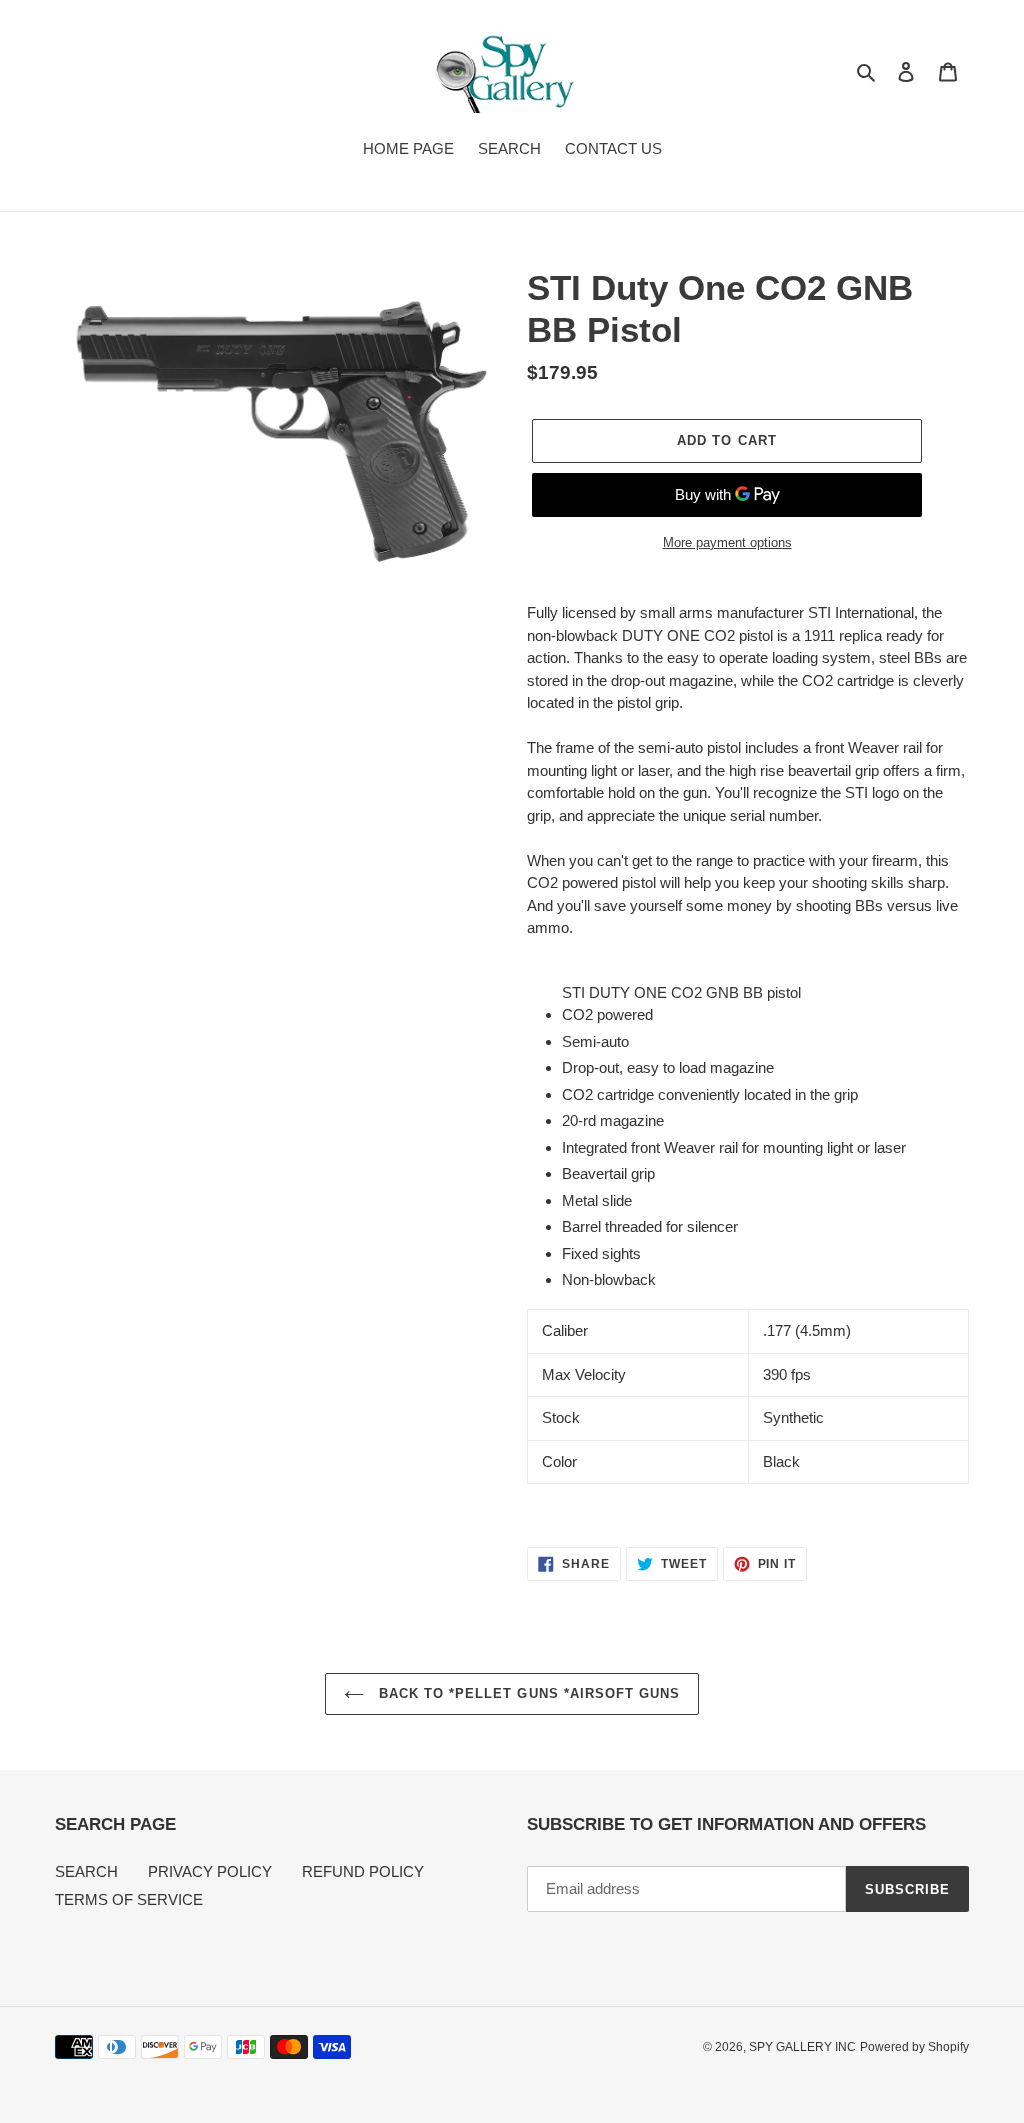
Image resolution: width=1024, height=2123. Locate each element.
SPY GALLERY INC (802, 2047)
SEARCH (86, 1871)
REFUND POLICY (363, 1871)
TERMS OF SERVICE (129, 1899)
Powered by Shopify (914, 2047)
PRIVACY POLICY (210, 1871)
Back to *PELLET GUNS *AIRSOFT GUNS (527, 1693)
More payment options (727, 542)
